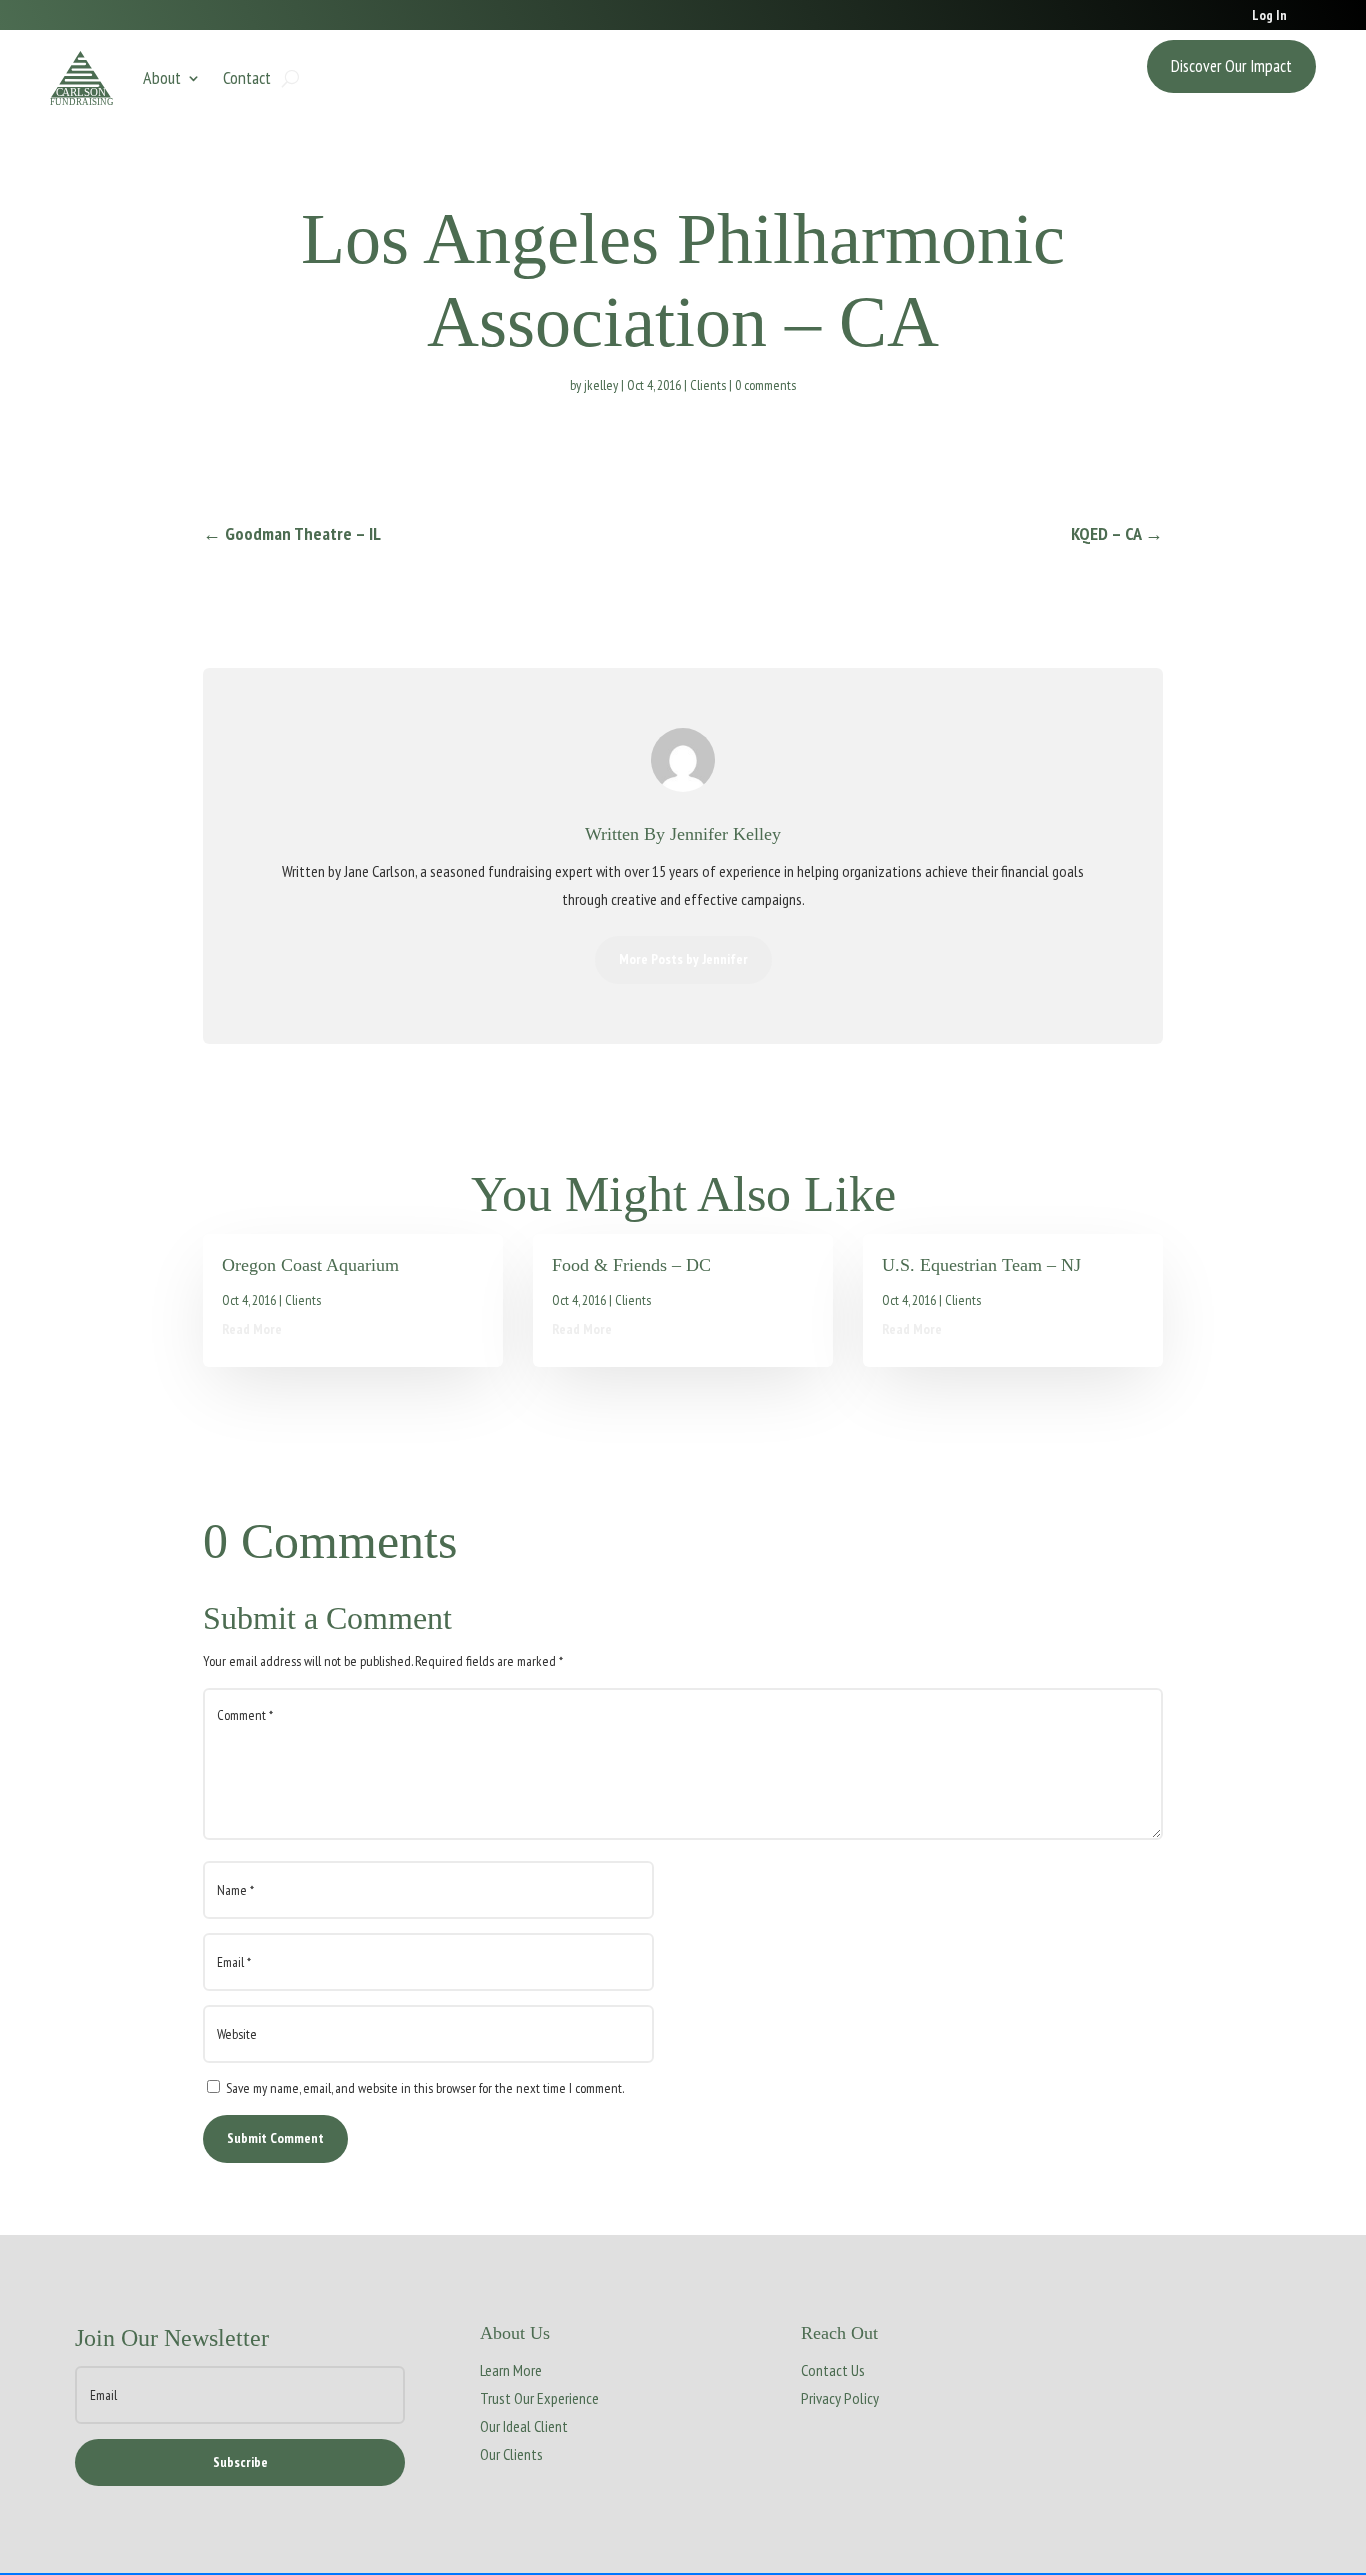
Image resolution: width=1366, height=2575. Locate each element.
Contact (247, 77)
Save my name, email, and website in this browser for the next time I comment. (425, 2088)
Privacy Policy (840, 2398)
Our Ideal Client (524, 2426)
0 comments (765, 385)
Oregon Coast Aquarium (310, 1265)
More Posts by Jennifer (683, 959)
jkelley (601, 385)
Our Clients (511, 2454)
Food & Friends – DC (631, 1265)
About (162, 77)
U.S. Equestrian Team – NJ (981, 1265)
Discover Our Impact (1231, 66)
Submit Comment (275, 2138)
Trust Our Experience (539, 2398)
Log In (1269, 16)
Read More (252, 1329)
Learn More (511, 2370)
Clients (708, 385)
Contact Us (833, 2370)
